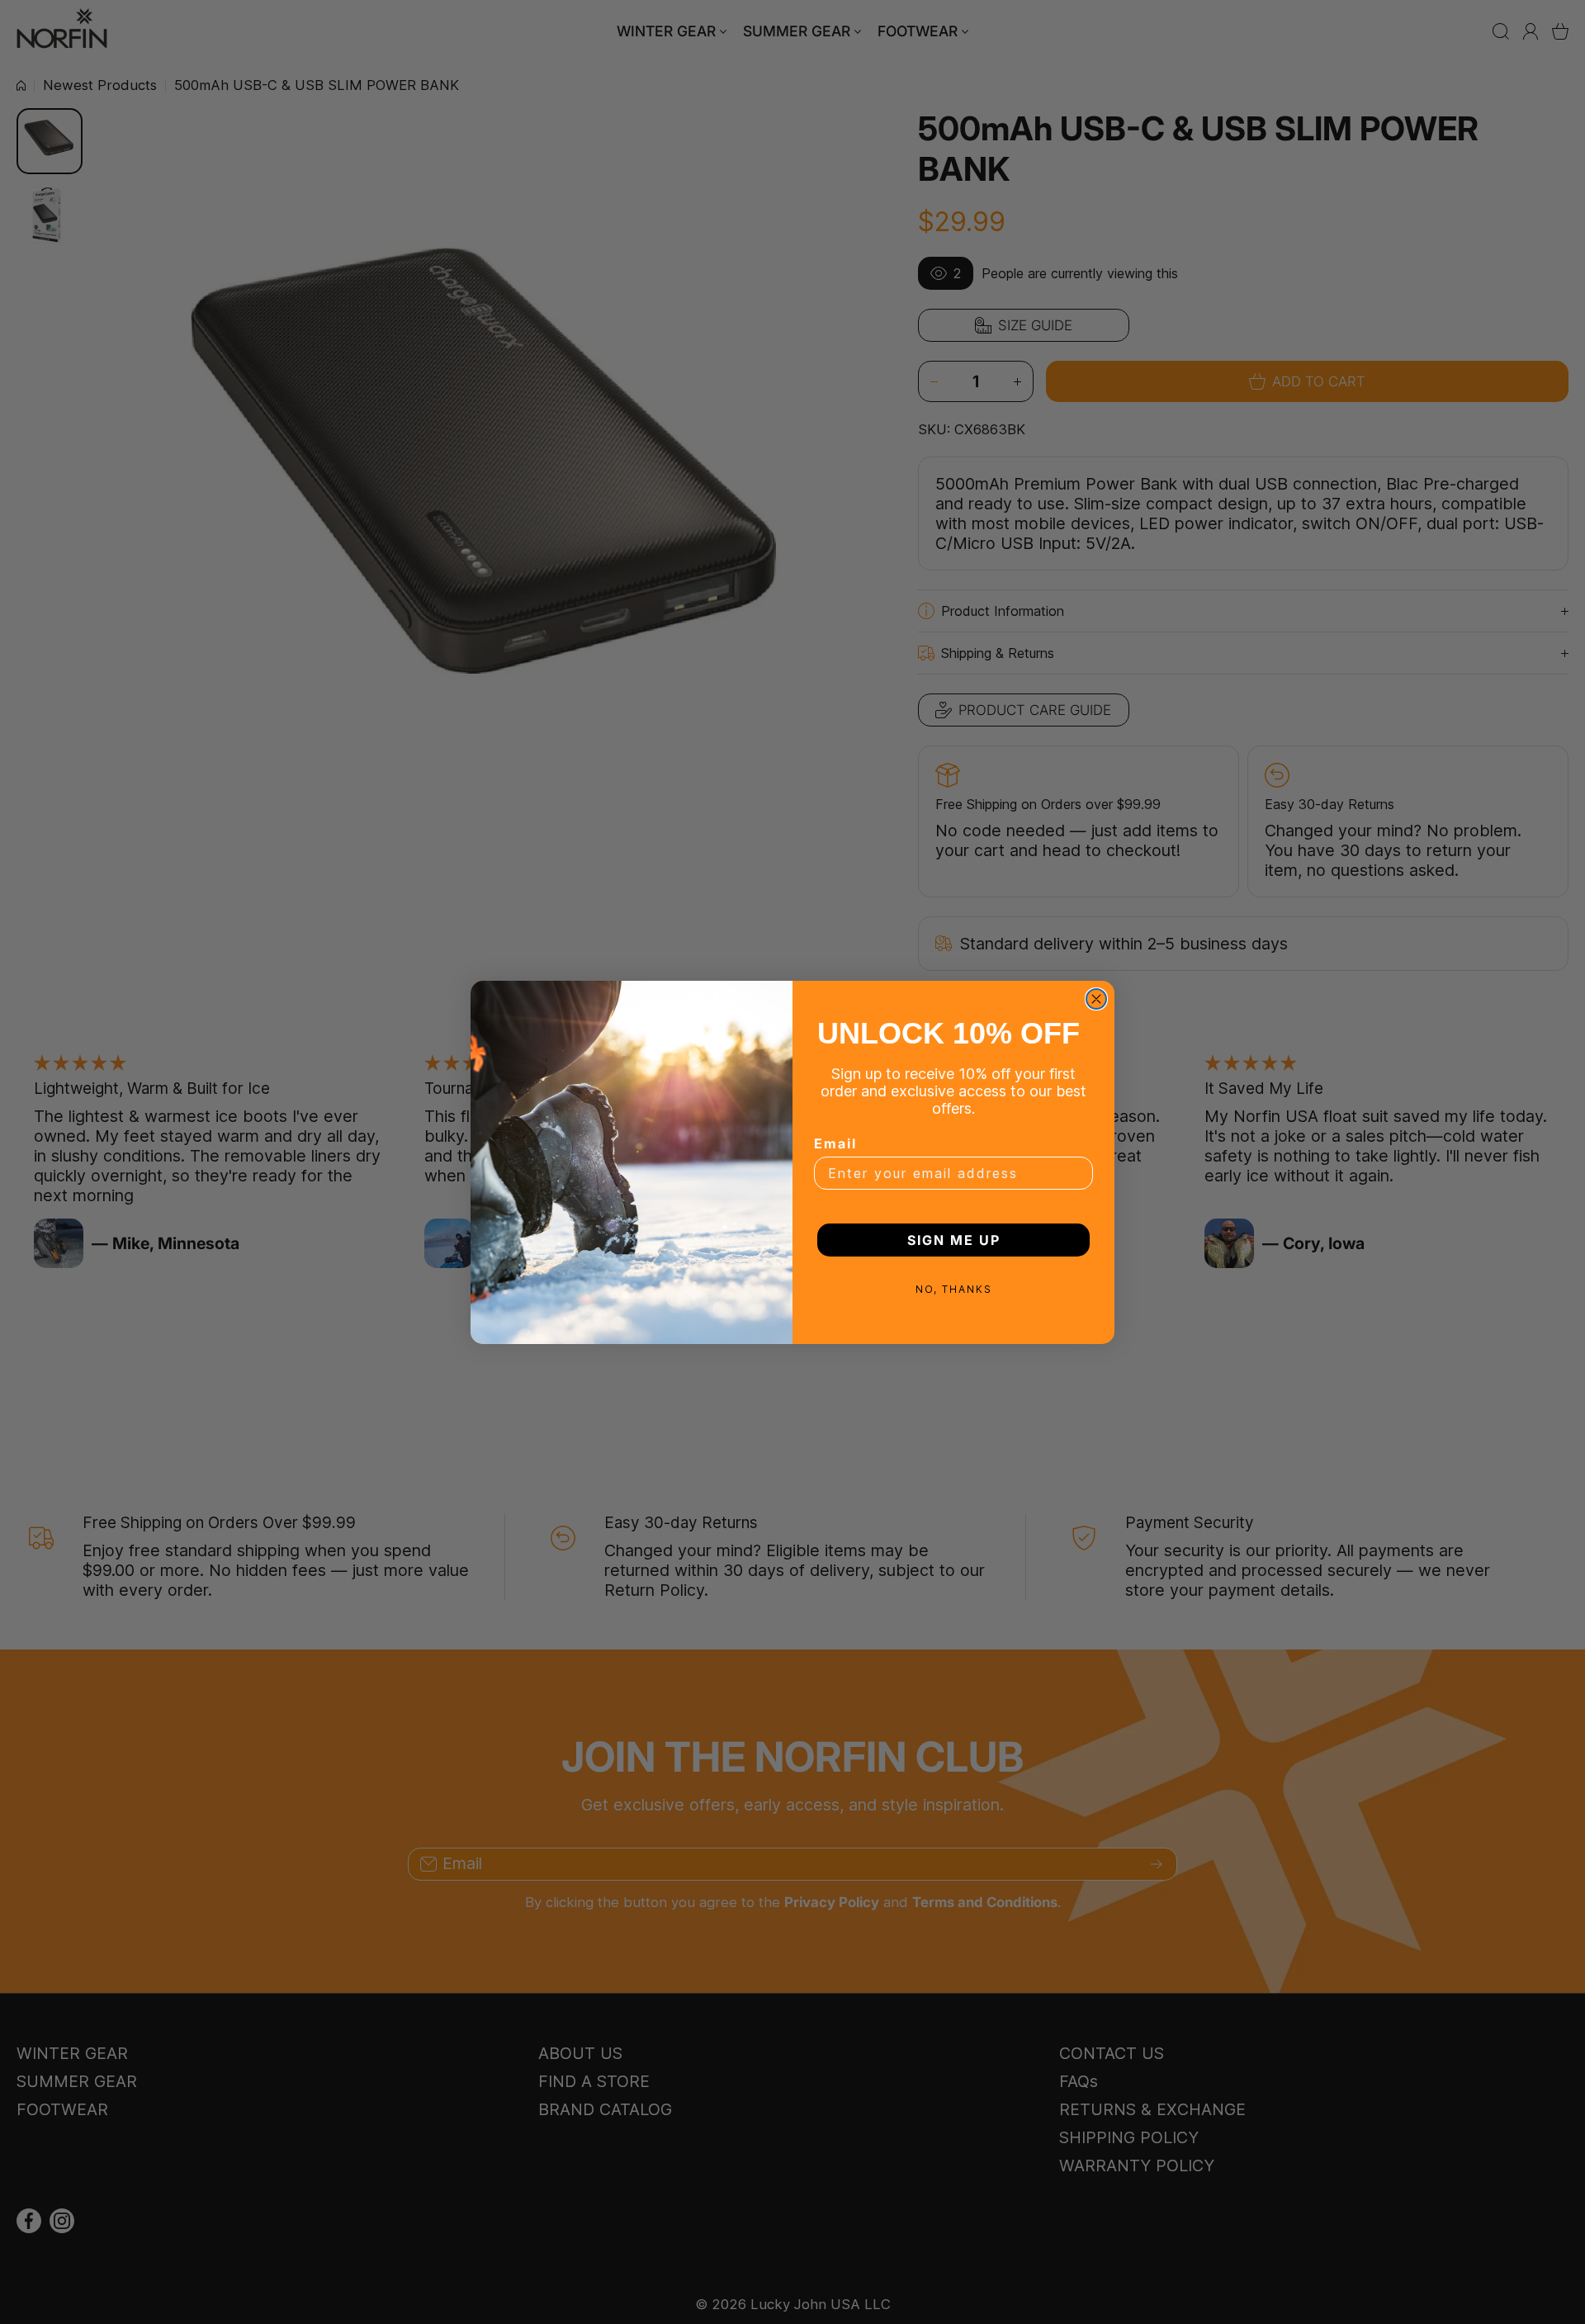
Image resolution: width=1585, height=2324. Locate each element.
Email (835, 1143)
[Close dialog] (1096, 999)
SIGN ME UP (954, 1240)
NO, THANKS (954, 1289)
